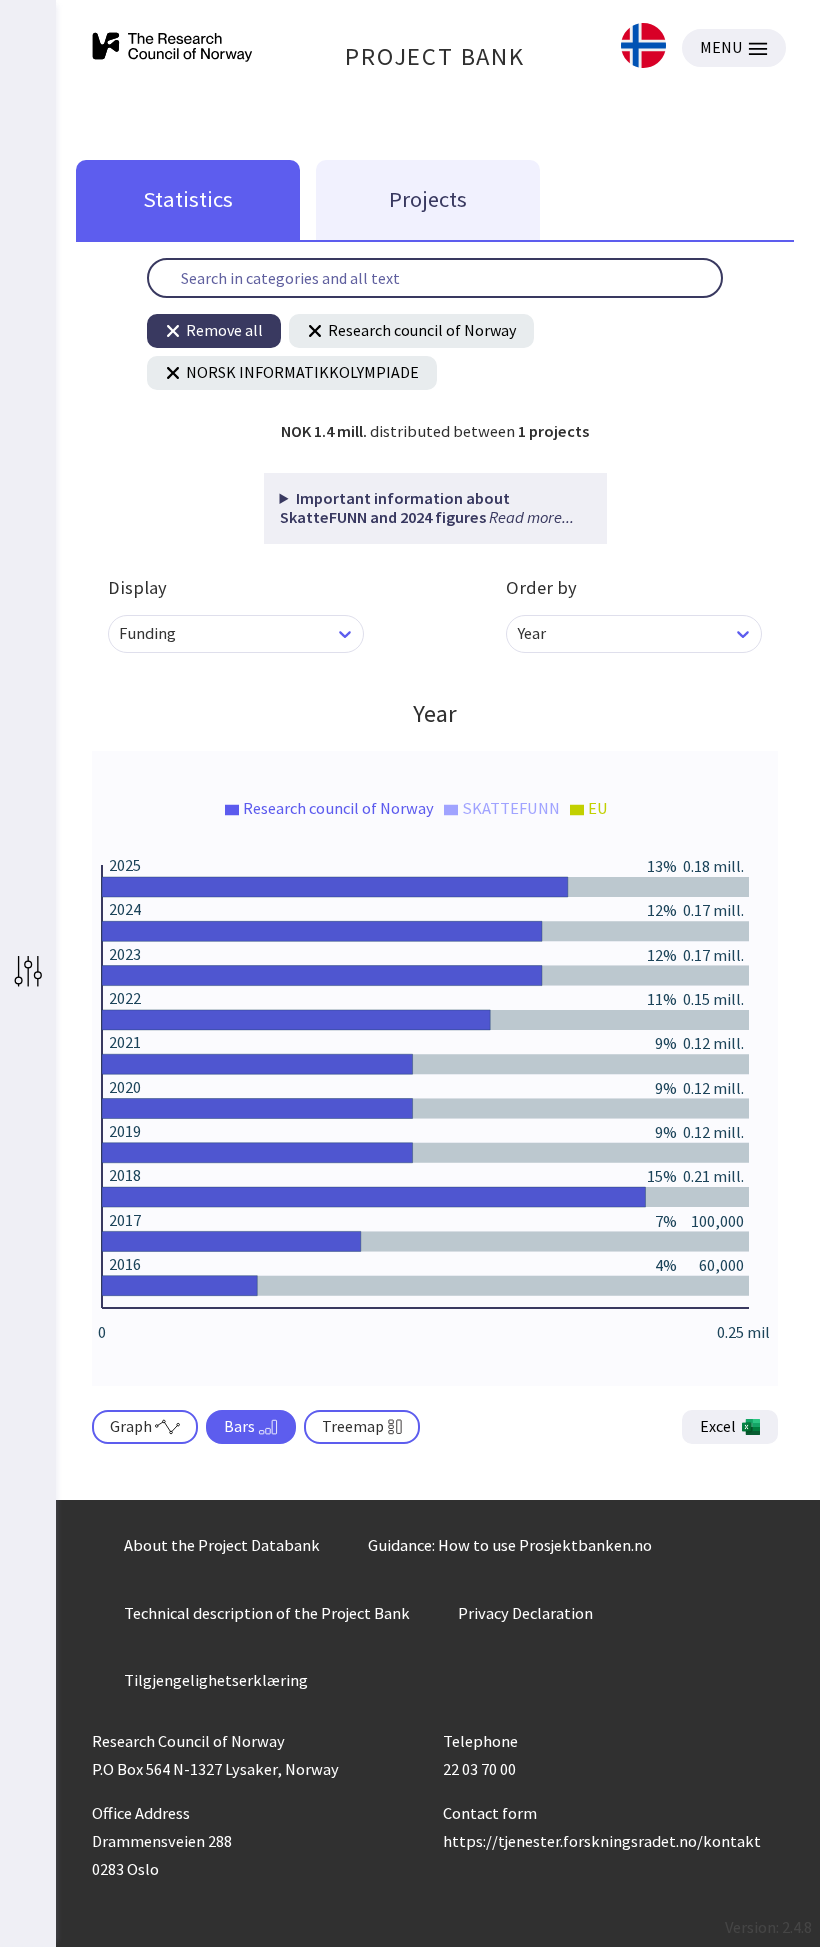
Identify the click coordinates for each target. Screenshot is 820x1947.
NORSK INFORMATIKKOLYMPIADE (302, 372)
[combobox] (120, 633)
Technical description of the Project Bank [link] (267, 1613)
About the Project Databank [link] (222, 1545)
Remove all (224, 330)
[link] (643, 47)
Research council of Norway (422, 330)
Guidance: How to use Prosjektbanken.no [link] (510, 1545)
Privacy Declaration (525, 1613)
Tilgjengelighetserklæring (216, 1680)
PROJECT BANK (435, 56)
